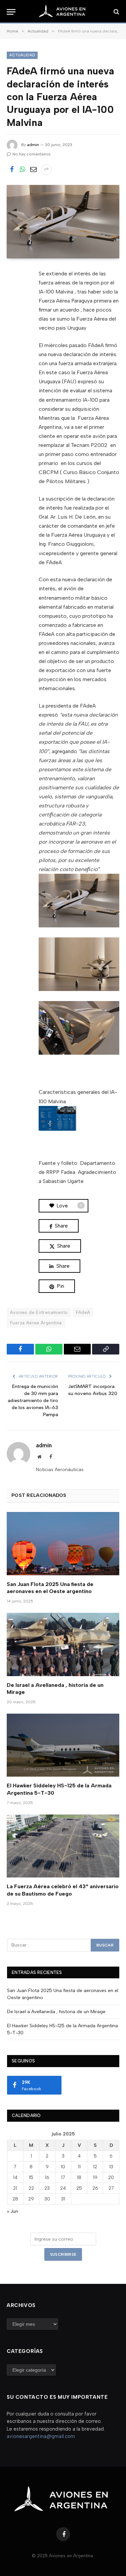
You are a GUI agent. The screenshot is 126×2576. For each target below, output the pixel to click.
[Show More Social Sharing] (46, 170)
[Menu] (11, 12)
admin (33, 145)
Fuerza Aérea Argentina (36, 1323)
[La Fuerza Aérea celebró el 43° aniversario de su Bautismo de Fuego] (63, 1846)
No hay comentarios (32, 154)
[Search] (116, 12)
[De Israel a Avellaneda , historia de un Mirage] (63, 1644)
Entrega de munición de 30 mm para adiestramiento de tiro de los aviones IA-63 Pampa (33, 1401)
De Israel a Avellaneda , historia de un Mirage (56, 2012)
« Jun (13, 2211)
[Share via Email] (33, 170)
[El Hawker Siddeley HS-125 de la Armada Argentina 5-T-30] (63, 1745)
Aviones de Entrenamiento (39, 1312)
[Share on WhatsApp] (23, 170)
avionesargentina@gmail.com (41, 2436)
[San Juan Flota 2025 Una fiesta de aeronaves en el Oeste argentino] (63, 1543)
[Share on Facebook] (12, 170)
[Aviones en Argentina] (63, 12)
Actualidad (22, 55)
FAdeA (83, 1312)
